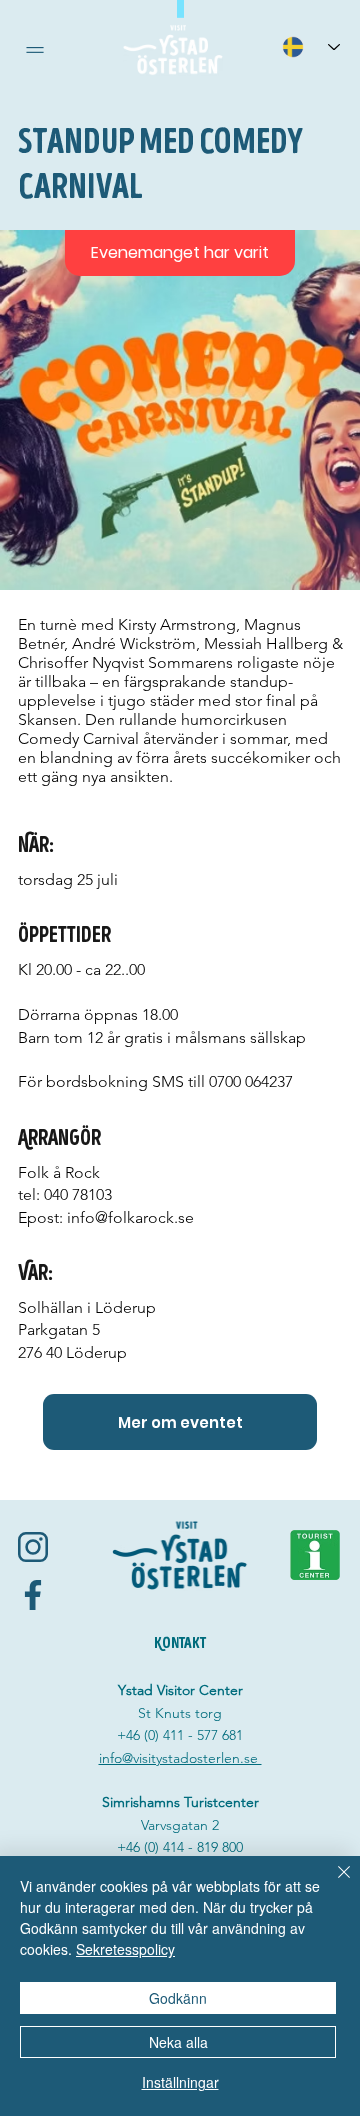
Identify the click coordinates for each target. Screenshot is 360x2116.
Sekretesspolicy (125, 1949)
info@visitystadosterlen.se (180, 1758)
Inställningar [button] (180, 2082)
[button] (35, 50)
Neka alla (178, 2042)
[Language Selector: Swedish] (311, 46)
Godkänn (178, 1998)
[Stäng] (332, 1884)
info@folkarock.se (130, 1217)
